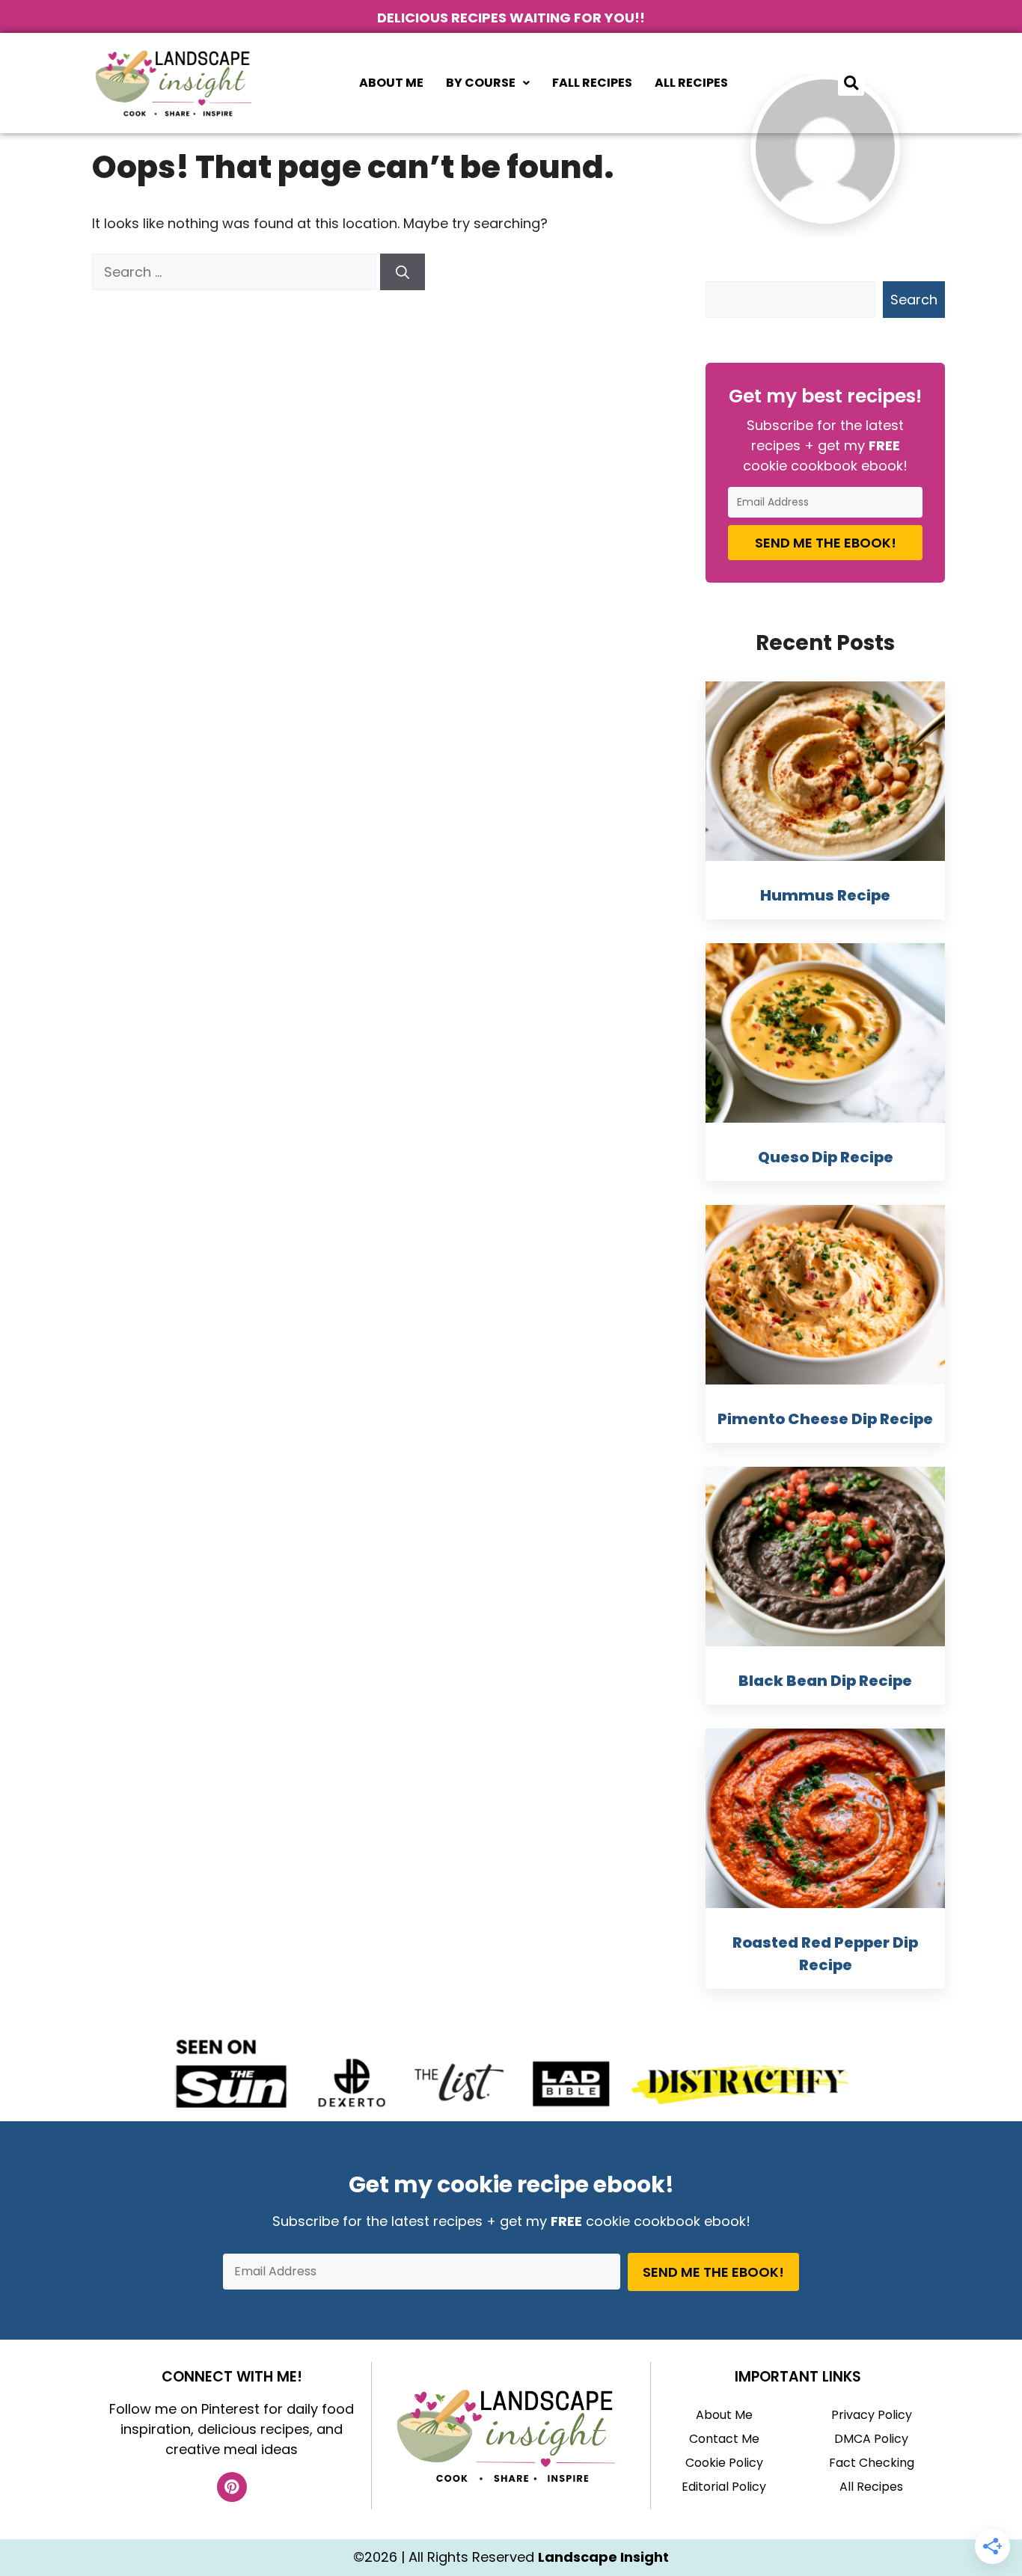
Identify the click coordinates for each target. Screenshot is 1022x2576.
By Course (481, 83)
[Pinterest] (232, 2487)
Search (914, 300)
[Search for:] (236, 272)
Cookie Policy (724, 2463)
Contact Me (724, 2439)
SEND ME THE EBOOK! (826, 543)
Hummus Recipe (825, 895)
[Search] (403, 272)
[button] (488, 83)
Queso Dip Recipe (826, 1157)
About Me (391, 83)
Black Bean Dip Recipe (825, 1681)
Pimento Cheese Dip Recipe (825, 1419)
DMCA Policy (871, 2439)
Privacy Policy (872, 2415)
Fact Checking (872, 2463)
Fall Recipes (592, 83)
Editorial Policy (724, 2487)
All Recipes (691, 83)
